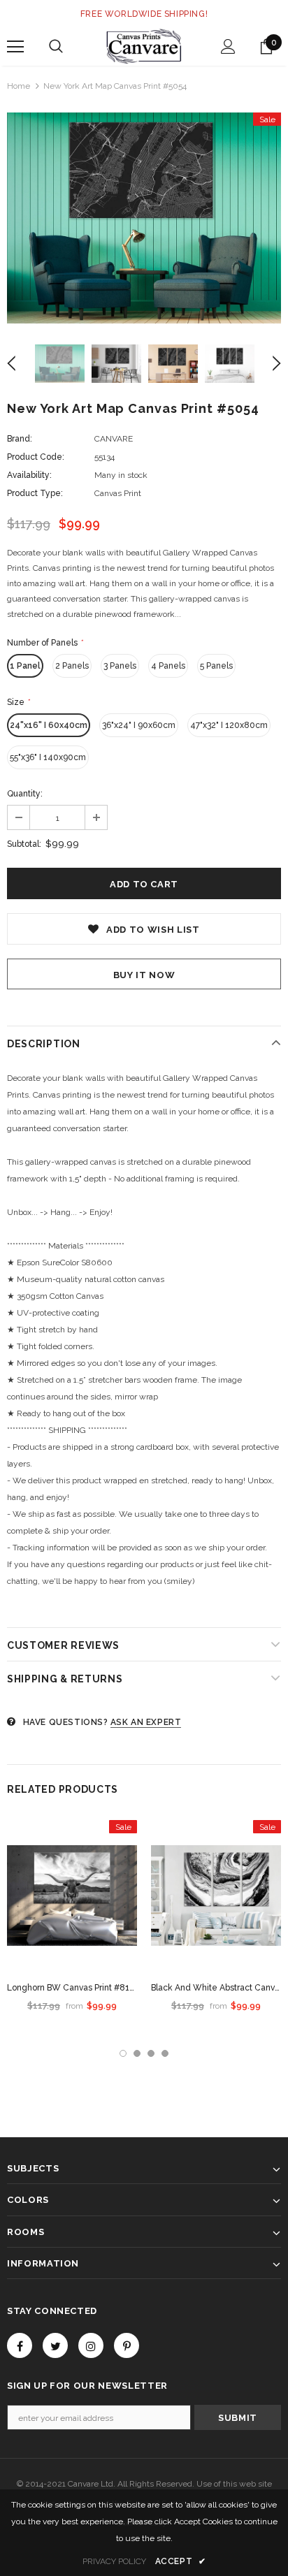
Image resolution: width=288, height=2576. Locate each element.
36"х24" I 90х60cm (139, 725)
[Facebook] (20, 2345)
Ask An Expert (146, 1722)
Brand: (20, 439)
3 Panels (120, 666)
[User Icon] (228, 46)
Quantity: (25, 794)
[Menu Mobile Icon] (15, 47)
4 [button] (165, 2053)
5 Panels (216, 666)
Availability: (29, 475)
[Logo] (144, 46)
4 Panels (168, 666)
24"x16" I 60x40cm (49, 725)
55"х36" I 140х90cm (48, 757)
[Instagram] (91, 2345)
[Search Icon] (56, 47)
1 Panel (25, 666)
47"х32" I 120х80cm (229, 725)
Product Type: (35, 493)
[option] (144, 218)
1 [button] (123, 2053)
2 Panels (72, 666)
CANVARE (114, 439)
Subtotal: (24, 844)
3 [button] (151, 2053)
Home (19, 86)
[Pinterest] (127, 2345)
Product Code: (36, 457)
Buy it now (144, 975)
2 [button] (137, 2053)
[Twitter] (55, 2345)
